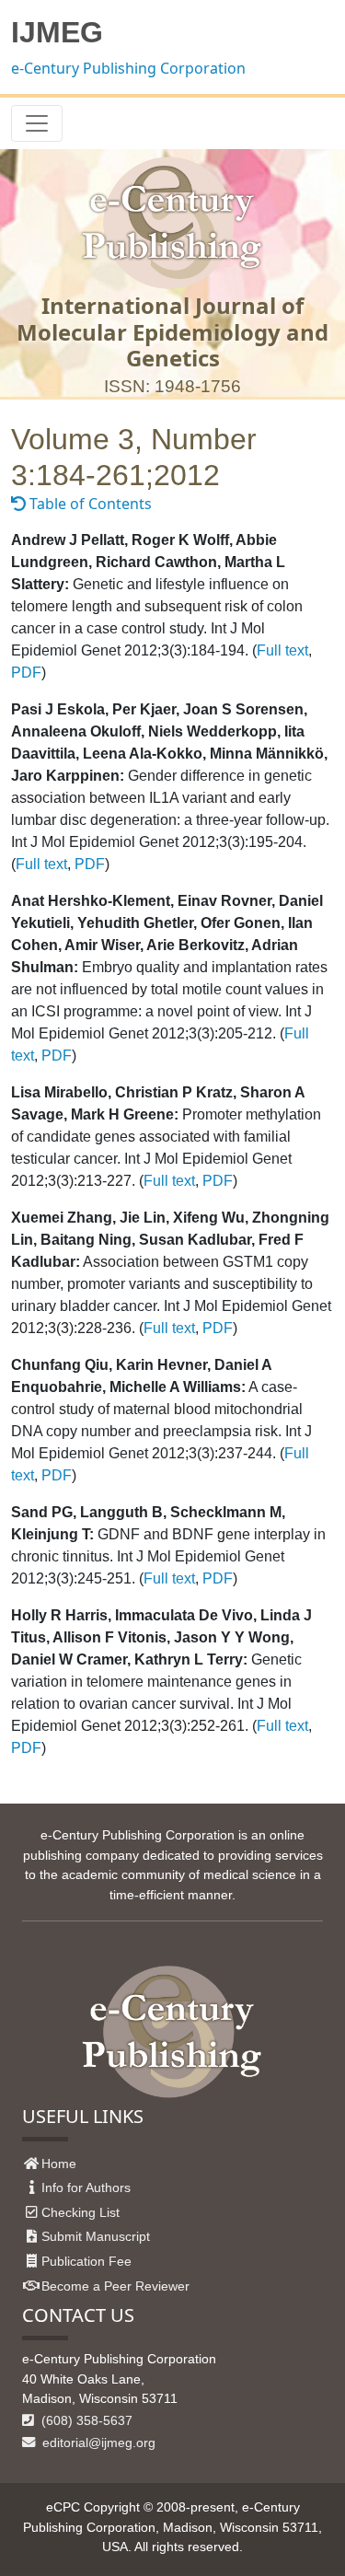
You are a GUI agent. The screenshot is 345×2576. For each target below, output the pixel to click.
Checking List (80, 2212)
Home (59, 2164)
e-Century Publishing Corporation (128, 68)
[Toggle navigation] (37, 123)
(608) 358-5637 (85, 2420)
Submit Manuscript (96, 2236)
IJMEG (57, 32)
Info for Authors (86, 2187)
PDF (26, 673)
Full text (282, 650)
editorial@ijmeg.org (97, 2443)
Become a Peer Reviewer (115, 2286)
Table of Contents (89, 504)
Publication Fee (86, 2261)
